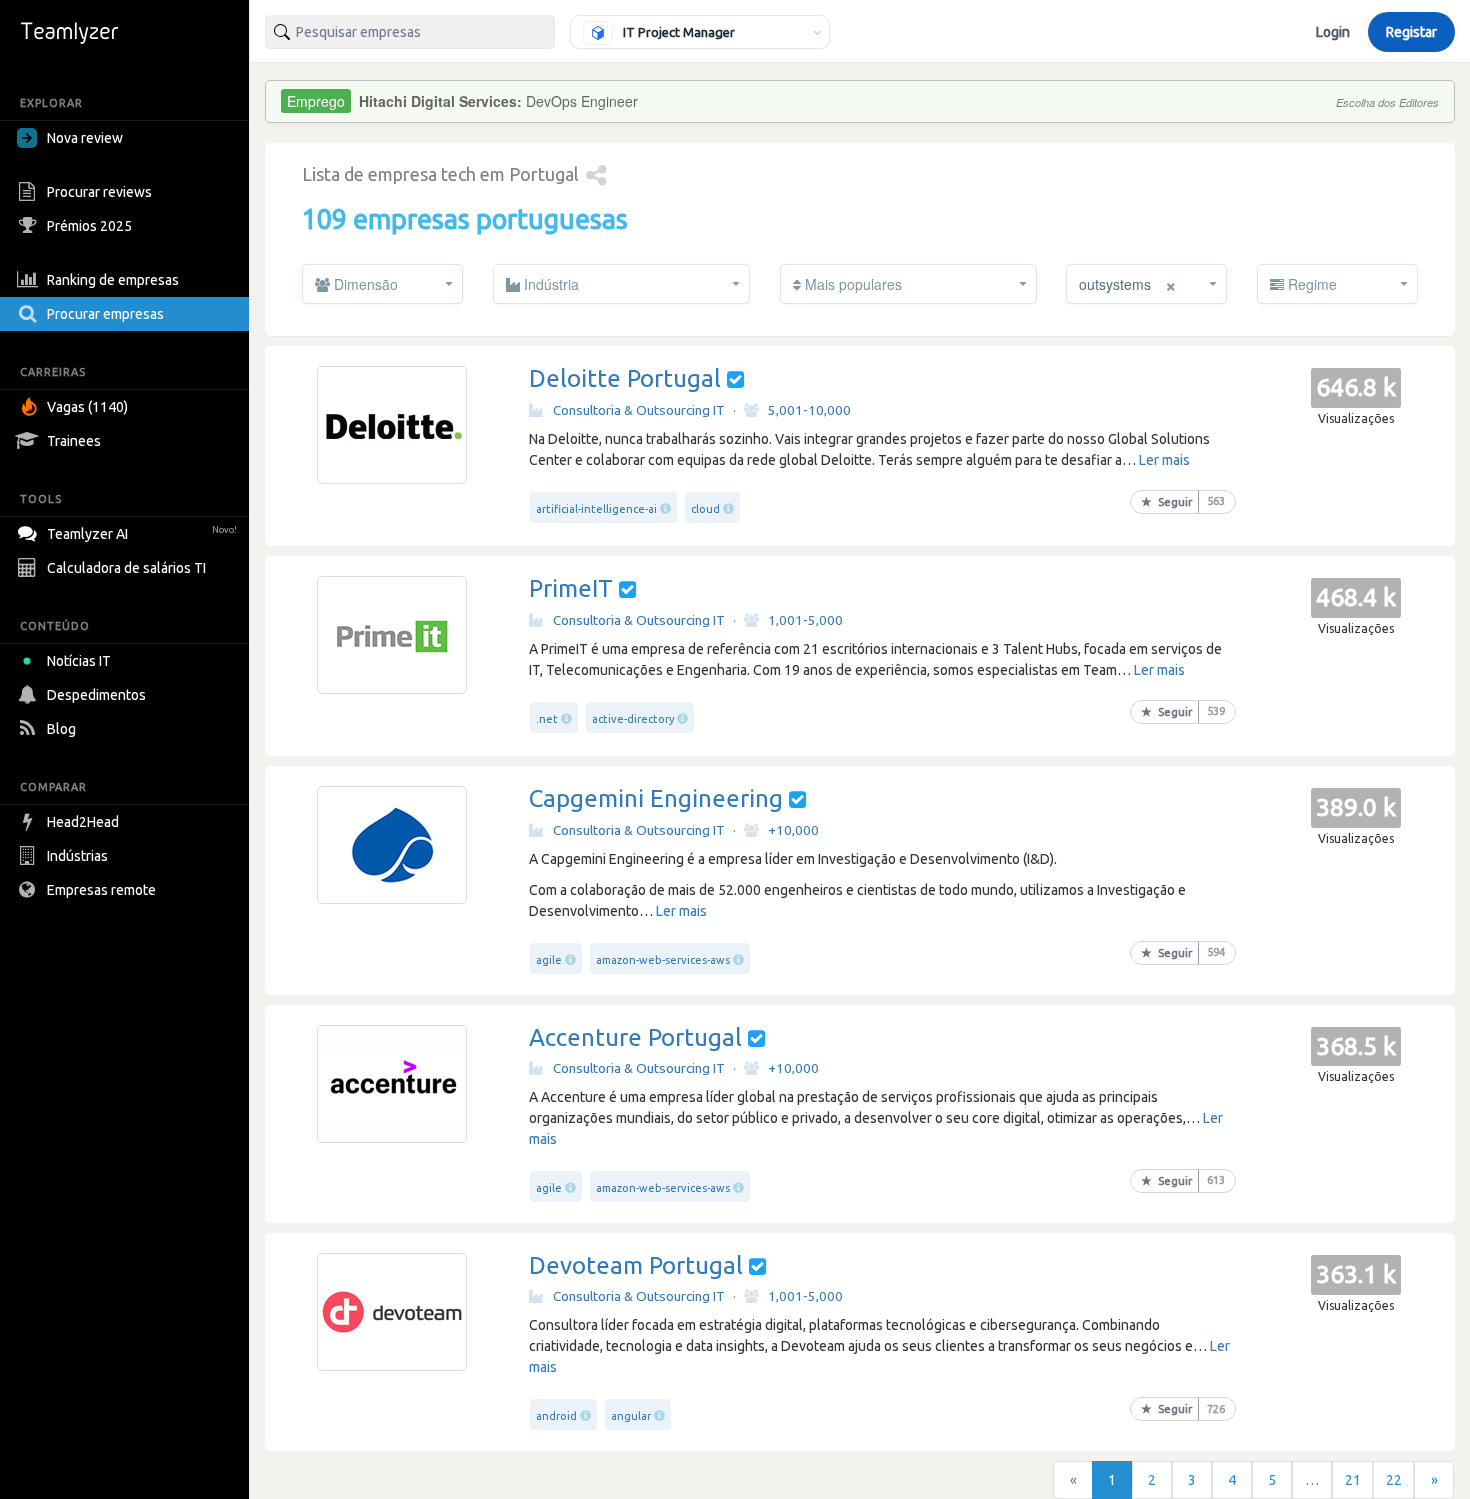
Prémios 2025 (89, 226)
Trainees (74, 441)
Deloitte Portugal (625, 378)
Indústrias (77, 856)
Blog (61, 729)
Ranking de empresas (113, 280)
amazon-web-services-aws (663, 960)
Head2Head (83, 822)
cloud (705, 509)
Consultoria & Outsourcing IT (639, 410)
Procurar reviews (99, 192)
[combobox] (410, 32)
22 (1394, 1480)
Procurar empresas (105, 314)
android (556, 1416)
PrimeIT (571, 588)
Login (1333, 32)
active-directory (633, 719)
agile (549, 960)
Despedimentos (96, 695)
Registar (1411, 32)
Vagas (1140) (87, 407)
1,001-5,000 (805, 620)
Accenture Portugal (635, 1037)
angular (631, 1416)
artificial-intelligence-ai (596, 509)
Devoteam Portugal (636, 1265)
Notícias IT (79, 661)
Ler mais (1164, 460)
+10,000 (793, 830)
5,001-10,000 (809, 410)
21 (1353, 1480)
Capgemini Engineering (656, 798)
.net (547, 719)
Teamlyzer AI (142, 534)
